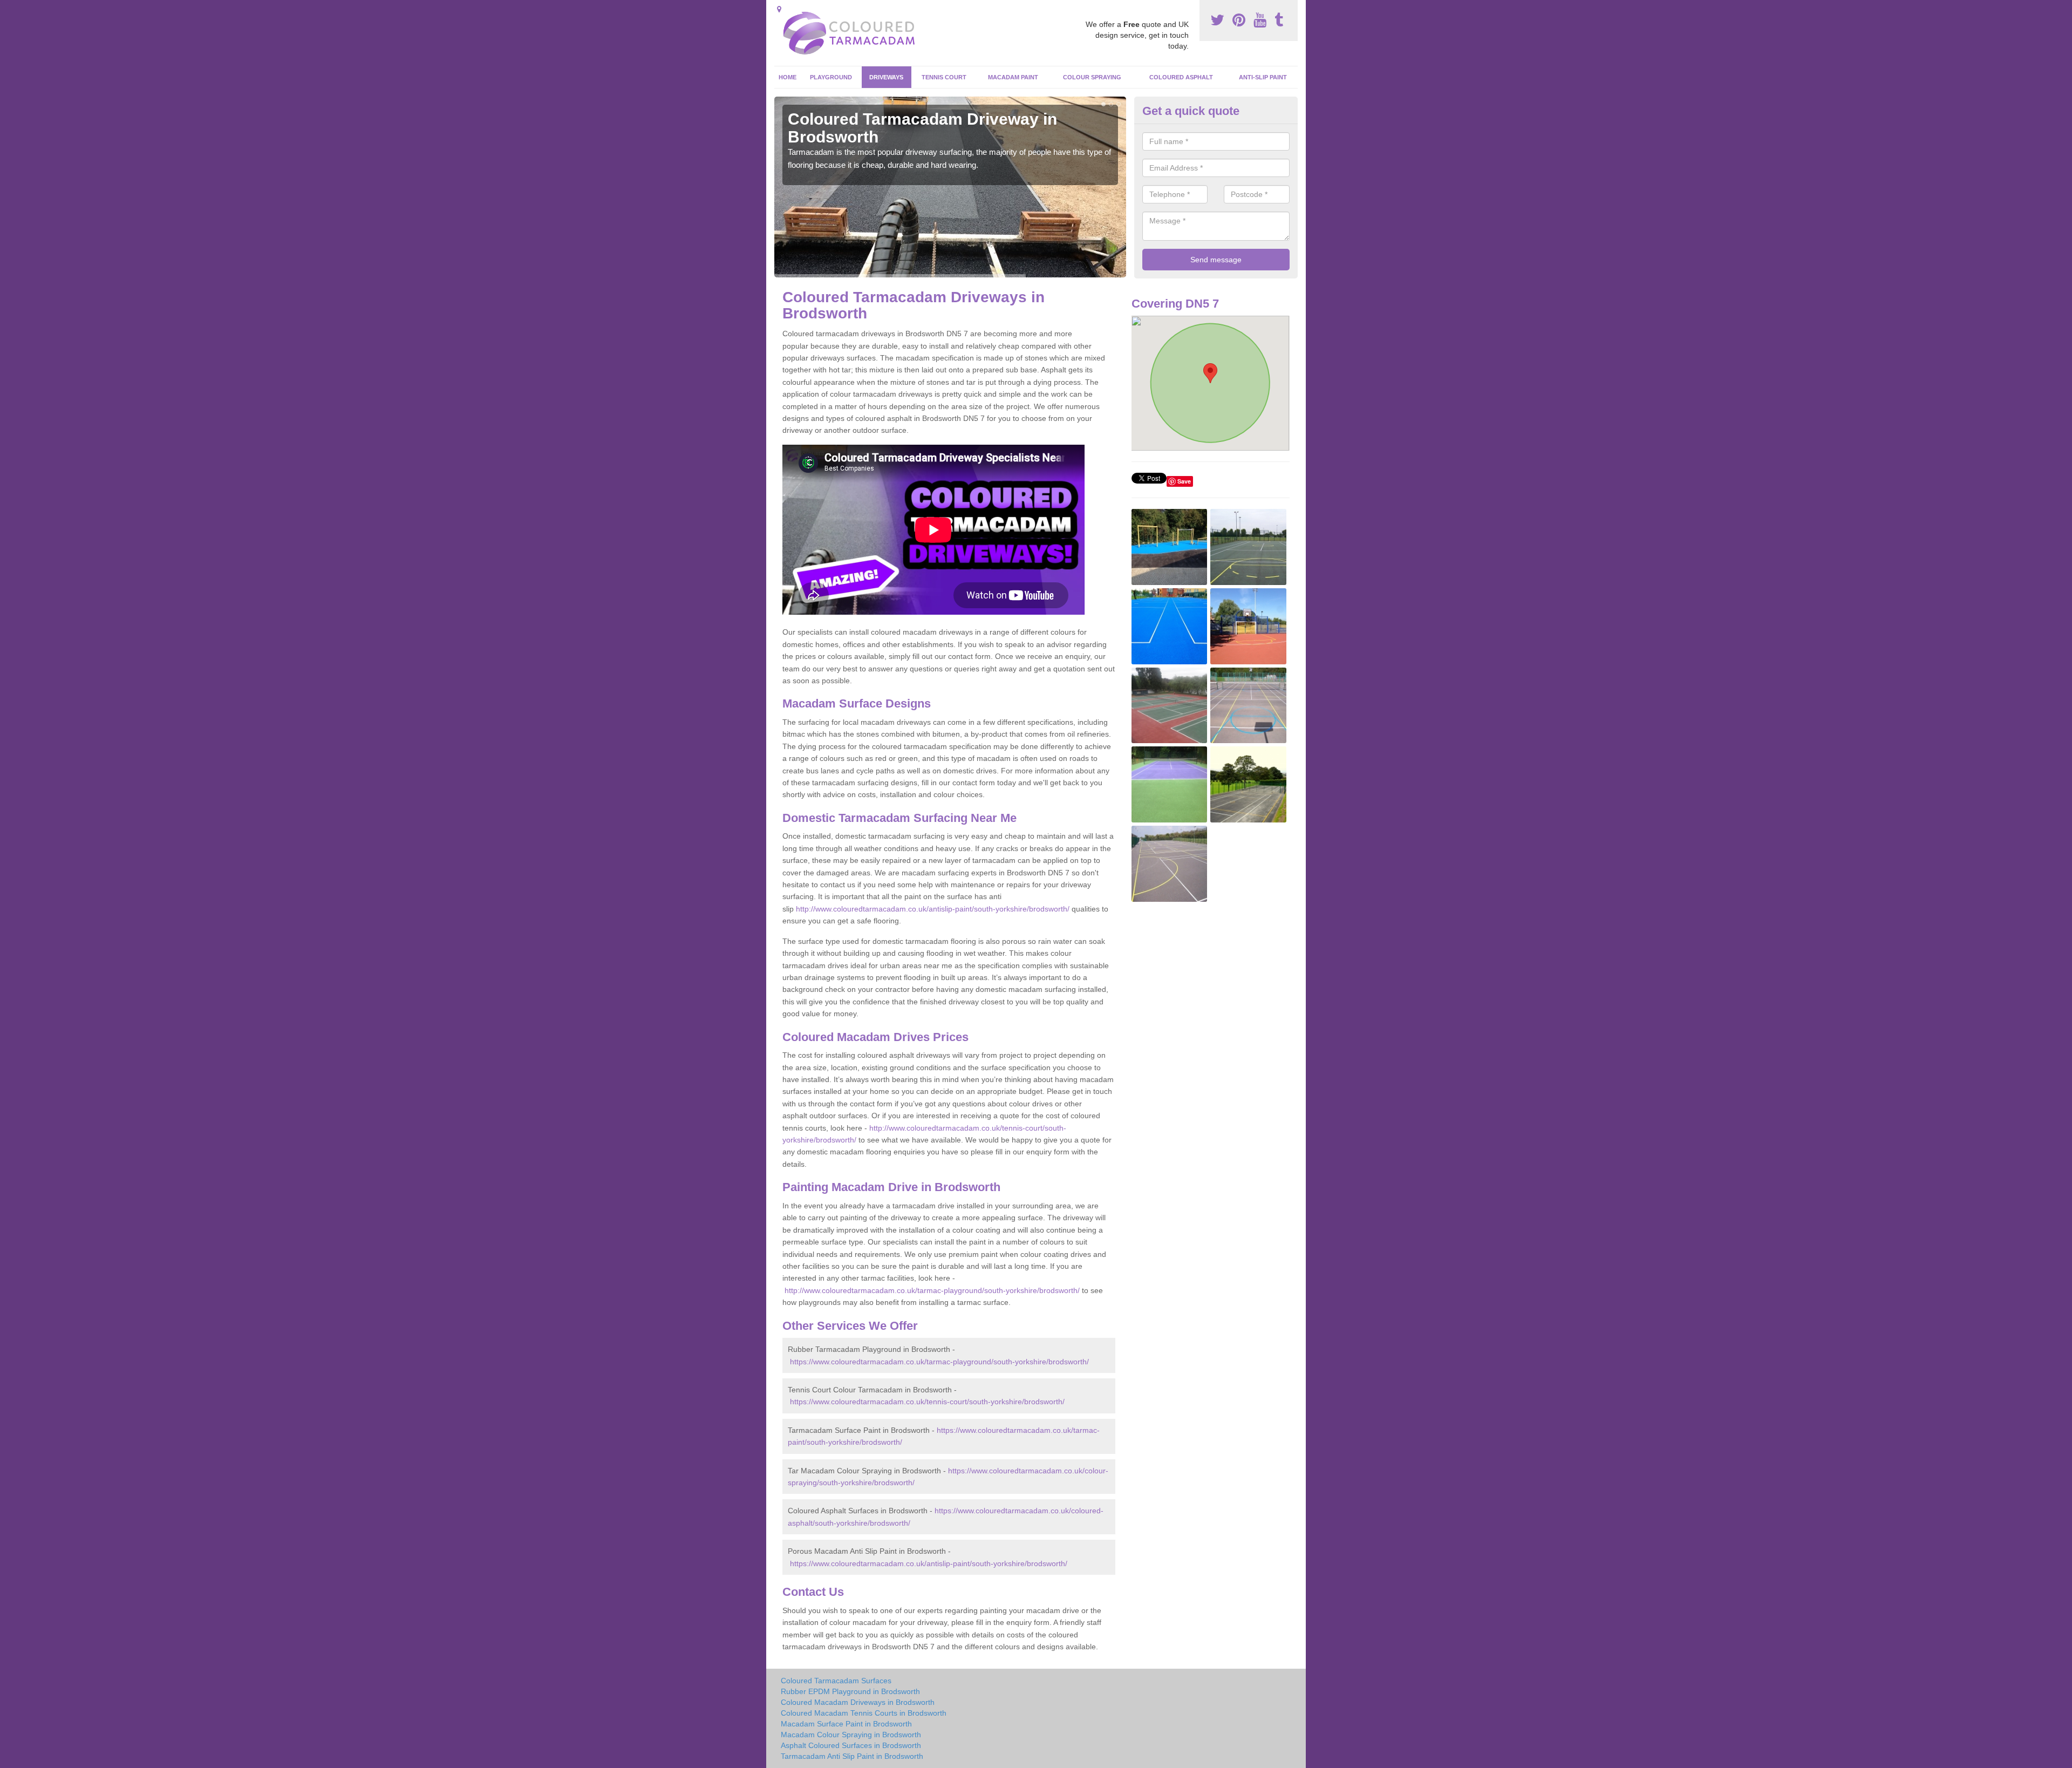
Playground (831, 77)
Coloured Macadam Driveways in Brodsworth (858, 1702)
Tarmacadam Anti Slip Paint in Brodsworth (852, 1756)
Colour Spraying (1092, 77)
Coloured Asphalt (1181, 77)
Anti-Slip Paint (1263, 77)
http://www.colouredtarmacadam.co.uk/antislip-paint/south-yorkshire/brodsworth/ (933, 909)
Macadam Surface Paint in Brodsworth (846, 1724)
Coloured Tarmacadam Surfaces (836, 1681)
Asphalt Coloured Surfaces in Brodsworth (851, 1745)
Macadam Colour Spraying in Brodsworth (851, 1735)
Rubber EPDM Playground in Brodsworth (850, 1691)
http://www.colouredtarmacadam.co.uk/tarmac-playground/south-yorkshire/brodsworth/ (932, 1290)
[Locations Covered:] (779, 9)
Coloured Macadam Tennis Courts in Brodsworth (864, 1713)
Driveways (886, 77)
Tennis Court (944, 77)
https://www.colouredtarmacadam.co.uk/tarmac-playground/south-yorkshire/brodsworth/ (939, 1362)
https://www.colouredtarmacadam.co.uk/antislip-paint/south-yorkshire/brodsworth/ (929, 1563)
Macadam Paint (1013, 77)
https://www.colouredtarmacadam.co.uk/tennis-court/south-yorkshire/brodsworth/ (927, 1402)
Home (788, 77)
